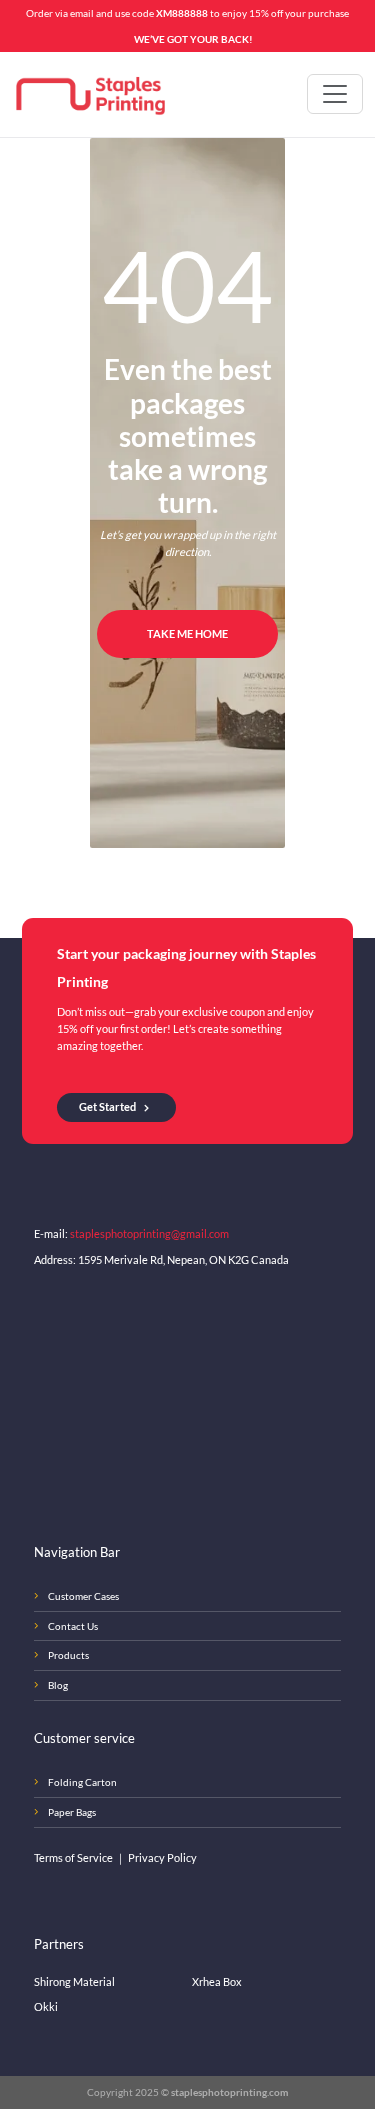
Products (68, 1655)
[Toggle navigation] (335, 94)
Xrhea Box (217, 1981)
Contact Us (73, 1626)
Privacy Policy (162, 1857)
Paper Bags (72, 1812)
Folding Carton (82, 1782)
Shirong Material (74, 1981)
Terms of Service (74, 1857)
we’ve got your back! (193, 39)
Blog (58, 1685)
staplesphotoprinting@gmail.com (149, 1233)
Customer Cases (83, 1596)
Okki (46, 2006)
